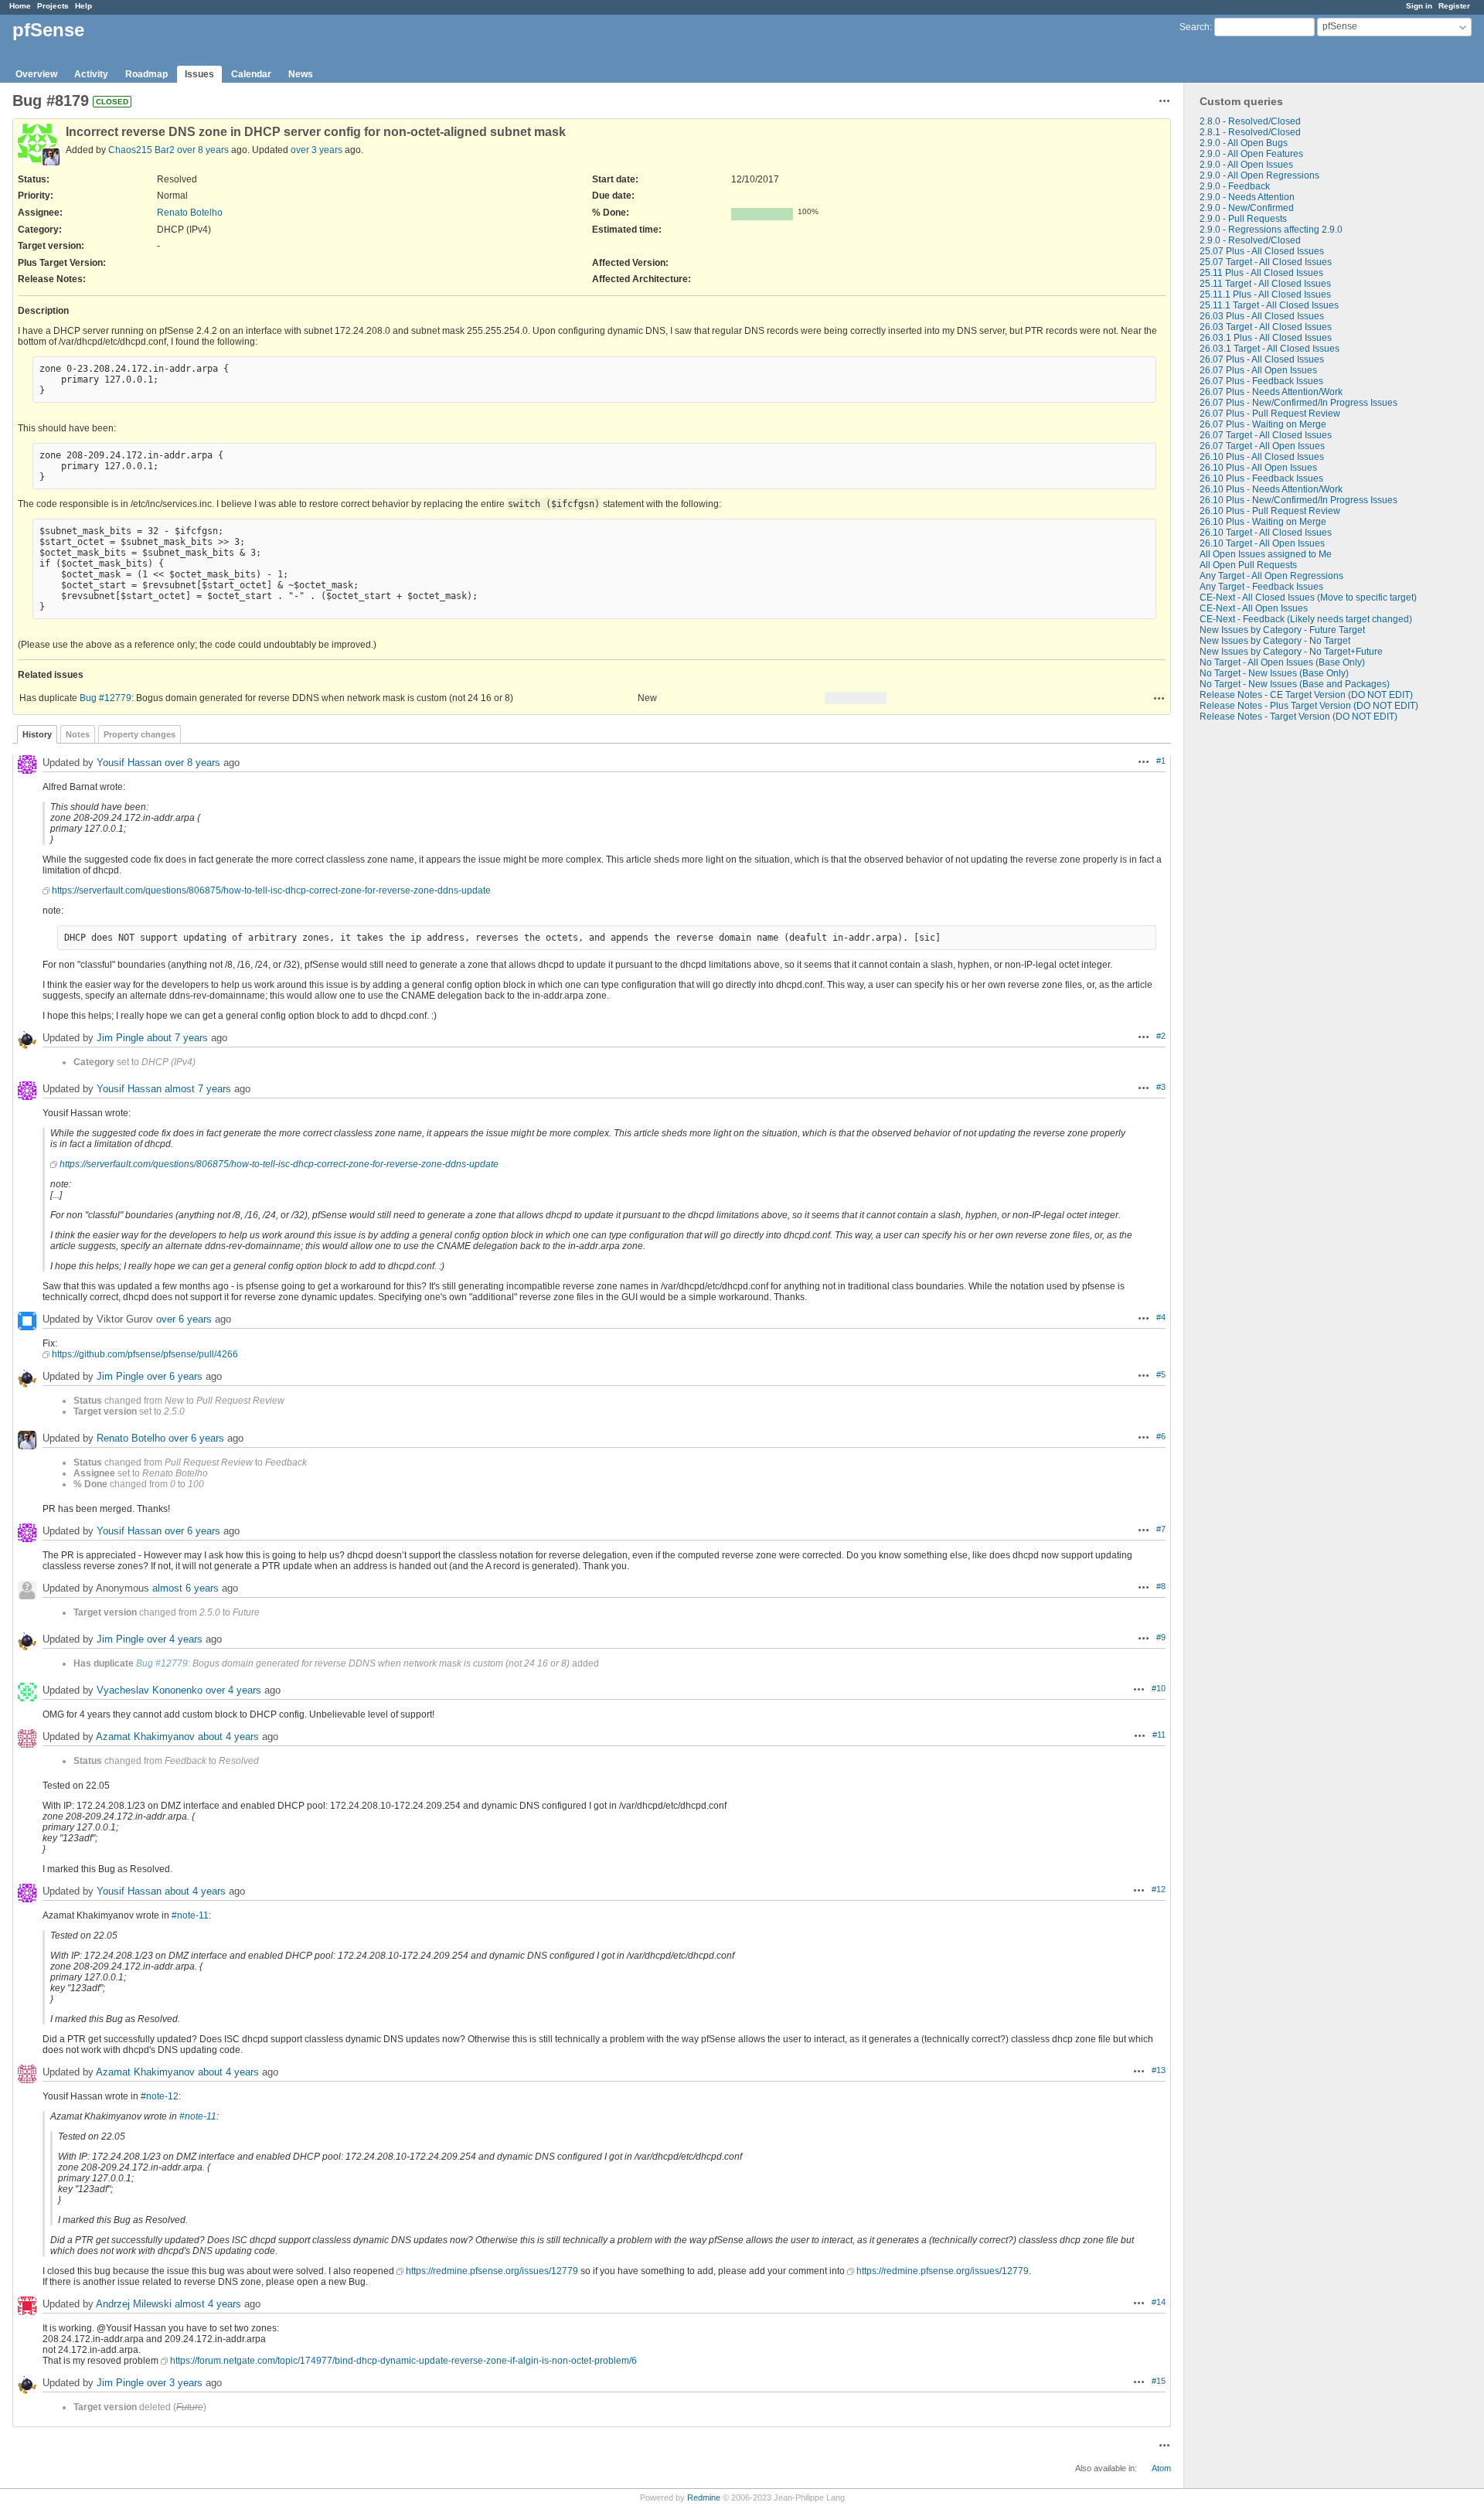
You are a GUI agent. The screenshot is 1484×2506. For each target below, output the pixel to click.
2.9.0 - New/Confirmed (1247, 208)
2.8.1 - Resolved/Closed (1250, 132)
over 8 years (203, 150)
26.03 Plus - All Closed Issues (1262, 316)
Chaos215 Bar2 (141, 150)
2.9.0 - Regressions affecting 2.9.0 (1271, 230)
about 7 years (177, 1038)
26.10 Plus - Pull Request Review (1270, 511)
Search (1195, 27)
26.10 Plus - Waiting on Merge (1263, 522)
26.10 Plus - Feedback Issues (1261, 478)
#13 (1159, 2070)
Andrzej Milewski (134, 2304)
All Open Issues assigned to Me (1266, 554)
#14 (1159, 2302)
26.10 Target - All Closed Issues (1266, 533)
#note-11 (190, 1915)
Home (20, 6)
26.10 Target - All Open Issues (1262, 543)
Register (1454, 6)
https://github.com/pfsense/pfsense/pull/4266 (145, 1354)
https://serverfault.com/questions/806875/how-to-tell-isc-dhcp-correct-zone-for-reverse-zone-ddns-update (271, 890)
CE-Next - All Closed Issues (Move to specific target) (1308, 598)
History (37, 734)
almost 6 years (185, 1588)
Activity (91, 74)
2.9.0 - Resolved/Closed (1250, 240)
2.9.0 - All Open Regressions (1259, 175)
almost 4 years (208, 2304)
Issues (199, 74)
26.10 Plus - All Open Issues (1258, 468)
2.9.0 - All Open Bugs (1244, 143)
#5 (1161, 1374)
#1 (1161, 761)
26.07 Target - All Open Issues (1262, 446)
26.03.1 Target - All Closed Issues (1270, 349)
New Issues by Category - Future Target (1282, 630)
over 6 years (184, 1319)
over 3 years (317, 150)
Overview (36, 74)
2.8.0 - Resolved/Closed (1250, 121)
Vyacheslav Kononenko (150, 1690)
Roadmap (146, 74)
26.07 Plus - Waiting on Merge (1263, 424)
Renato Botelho (190, 213)
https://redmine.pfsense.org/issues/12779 (492, 2271)
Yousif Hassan (129, 763)
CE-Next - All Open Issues (1254, 608)
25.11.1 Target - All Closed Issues (1269, 305)
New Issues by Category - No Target (1275, 641)
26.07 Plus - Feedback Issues (1261, 381)
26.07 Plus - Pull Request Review (1270, 414)
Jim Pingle (120, 1038)
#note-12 (160, 2096)
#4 (1161, 1317)
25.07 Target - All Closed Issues (1266, 262)
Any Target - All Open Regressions (1271, 576)
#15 (1159, 2381)
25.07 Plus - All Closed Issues (1262, 251)
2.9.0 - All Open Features (1251, 154)
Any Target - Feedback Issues (1261, 587)
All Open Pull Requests (1248, 565)
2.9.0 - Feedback (1235, 186)
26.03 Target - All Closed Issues (1266, 327)
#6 (1161, 1436)
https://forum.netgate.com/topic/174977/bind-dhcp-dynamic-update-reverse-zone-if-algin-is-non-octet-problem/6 (403, 2361)
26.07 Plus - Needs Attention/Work (1271, 392)
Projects (53, 6)
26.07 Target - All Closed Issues (1266, 435)
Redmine (704, 2497)
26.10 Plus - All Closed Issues (1262, 457)
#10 (1159, 1688)
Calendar (251, 74)
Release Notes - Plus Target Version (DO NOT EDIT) (1309, 706)
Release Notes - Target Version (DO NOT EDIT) (1298, 717)
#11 (1159, 1735)
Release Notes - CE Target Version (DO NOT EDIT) (1306, 695)
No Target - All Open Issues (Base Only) (1282, 662)
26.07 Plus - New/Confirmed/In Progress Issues (1298, 403)
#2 (1161, 1036)
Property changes (140, 734)
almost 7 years (198, 1089)
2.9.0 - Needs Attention (1247, 197)
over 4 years (175, 1639)
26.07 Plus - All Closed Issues (1262, 359)
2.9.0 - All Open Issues (1246, 165)
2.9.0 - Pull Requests (1243, 219)
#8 (1161, 1586)
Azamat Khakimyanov (145, 1736)
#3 (1161, 1087)
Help (83, 6)
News (301, 74)
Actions (1159, 698)
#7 (1161, 1529)
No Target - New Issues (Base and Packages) (1295, 684)
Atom (1161, 2468)
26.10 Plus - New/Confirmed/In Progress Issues (1298, 500)
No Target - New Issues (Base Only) (1274, 673)
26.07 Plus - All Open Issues (1258, 370)
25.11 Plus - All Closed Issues (1261, 273)
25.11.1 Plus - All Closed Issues (1265, 295)
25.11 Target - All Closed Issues (1265, 284)
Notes (78, 734)
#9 (1161, 1637)
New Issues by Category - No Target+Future (1291, 652)
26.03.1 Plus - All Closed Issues (1266, 338)
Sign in (1419, 6)
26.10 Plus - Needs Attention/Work (1271, 489)
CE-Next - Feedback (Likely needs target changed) (1306, 619)
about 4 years (228, 1736)
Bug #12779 (106, 698)
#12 (1159, 1889)
